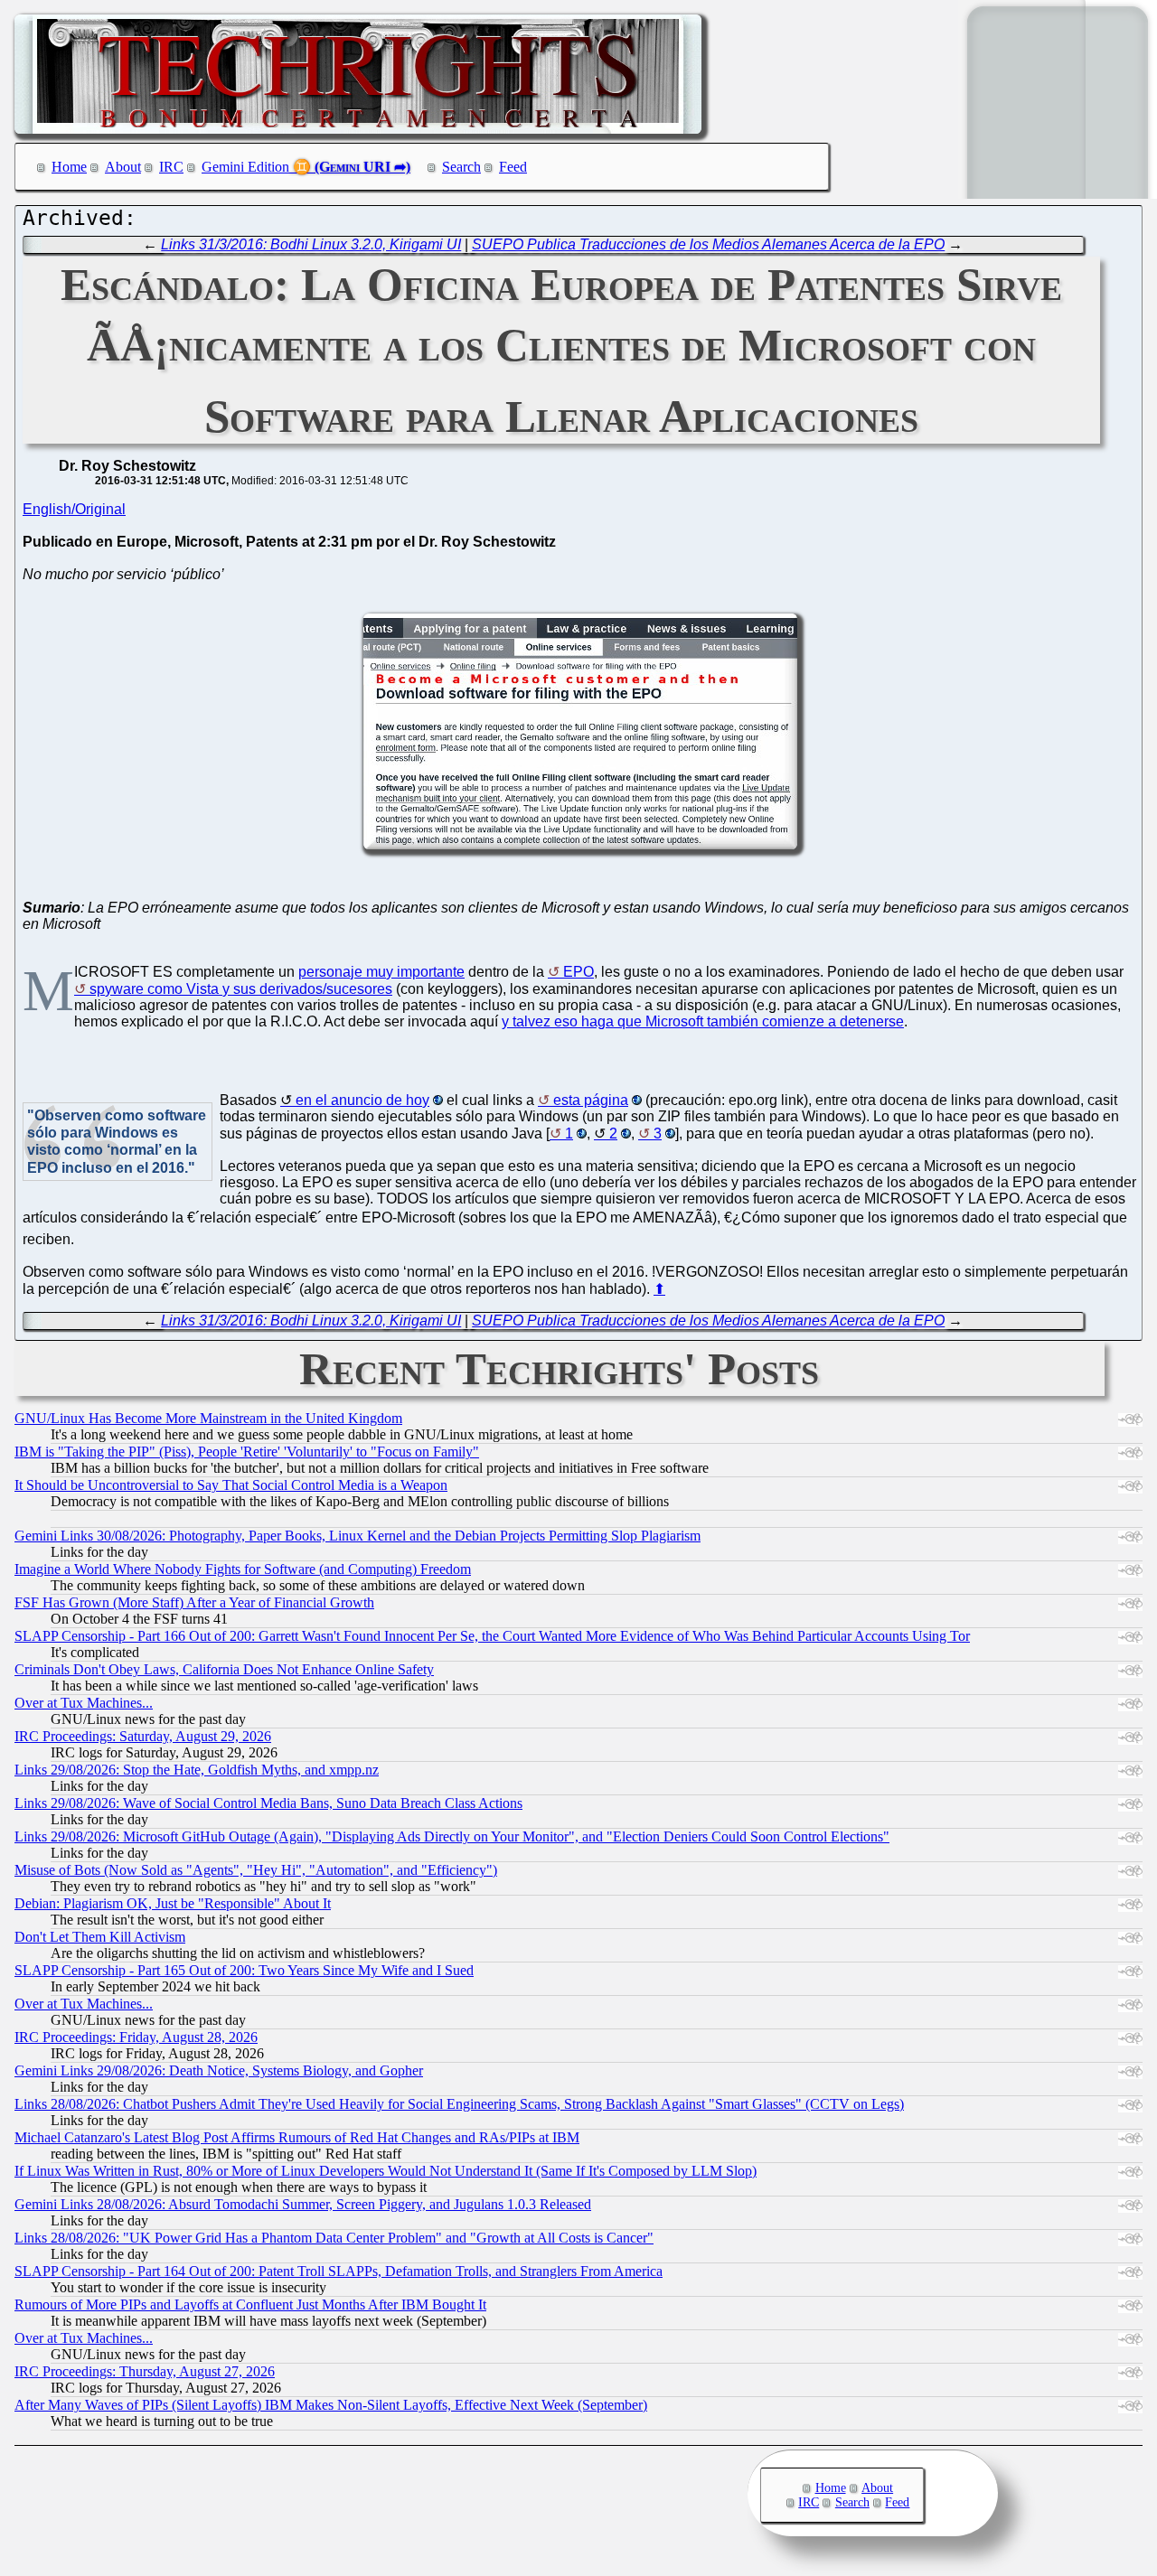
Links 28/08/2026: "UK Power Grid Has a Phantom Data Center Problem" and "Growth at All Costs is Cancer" (334, 2238)
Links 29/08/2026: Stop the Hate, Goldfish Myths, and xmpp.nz (197, 1770)
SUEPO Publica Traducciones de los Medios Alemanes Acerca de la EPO (708, 244)
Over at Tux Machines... (84, 1703)
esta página (591, 1100)
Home (69, 167)
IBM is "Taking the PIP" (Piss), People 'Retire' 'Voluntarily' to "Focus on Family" (247, 1452)
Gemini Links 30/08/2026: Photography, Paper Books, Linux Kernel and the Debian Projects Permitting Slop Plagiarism (357, 1536)
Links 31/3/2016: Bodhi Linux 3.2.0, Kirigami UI (311, 244)
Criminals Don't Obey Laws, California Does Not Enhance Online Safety (224, 1669)
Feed (513, 167)
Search (461, 167)
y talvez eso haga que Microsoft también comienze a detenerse (703, 1021)
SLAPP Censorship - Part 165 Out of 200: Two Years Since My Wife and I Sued (244, 1970)
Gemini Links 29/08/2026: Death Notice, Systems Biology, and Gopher (219, 2070)
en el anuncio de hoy (362, 1100)
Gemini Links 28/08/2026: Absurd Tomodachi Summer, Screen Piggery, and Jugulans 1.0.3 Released (303, 2204)
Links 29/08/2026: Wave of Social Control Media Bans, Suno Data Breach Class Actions (268, 1803)
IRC (171, 167)
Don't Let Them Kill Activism (100, 1937)
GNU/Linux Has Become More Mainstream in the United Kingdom (208, 1418)
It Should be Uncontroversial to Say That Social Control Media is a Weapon (231, 1485)
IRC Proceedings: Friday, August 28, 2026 (136, 2037)
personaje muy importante (381, 972)
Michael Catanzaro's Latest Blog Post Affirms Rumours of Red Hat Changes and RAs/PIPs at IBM (297, 2137)
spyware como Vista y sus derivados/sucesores (241, 989)
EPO (578, 972)
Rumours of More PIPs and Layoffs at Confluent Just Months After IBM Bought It (250, 2304)
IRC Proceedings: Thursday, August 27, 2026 (145, 2371)
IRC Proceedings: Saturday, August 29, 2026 (143, 1736)
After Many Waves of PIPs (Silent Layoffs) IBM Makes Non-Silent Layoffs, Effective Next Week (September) (331, 2405)
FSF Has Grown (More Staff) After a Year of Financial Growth (194, 1602)
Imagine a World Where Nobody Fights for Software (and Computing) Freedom (243, 1569)
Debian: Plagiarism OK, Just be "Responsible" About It (173, 1903)
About (123, 167)
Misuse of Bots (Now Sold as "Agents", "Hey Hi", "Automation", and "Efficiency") (256, 1870)
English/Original (74, 509)
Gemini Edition (245, 167)
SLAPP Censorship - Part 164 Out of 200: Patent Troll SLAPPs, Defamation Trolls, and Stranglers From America (339, 2271)
